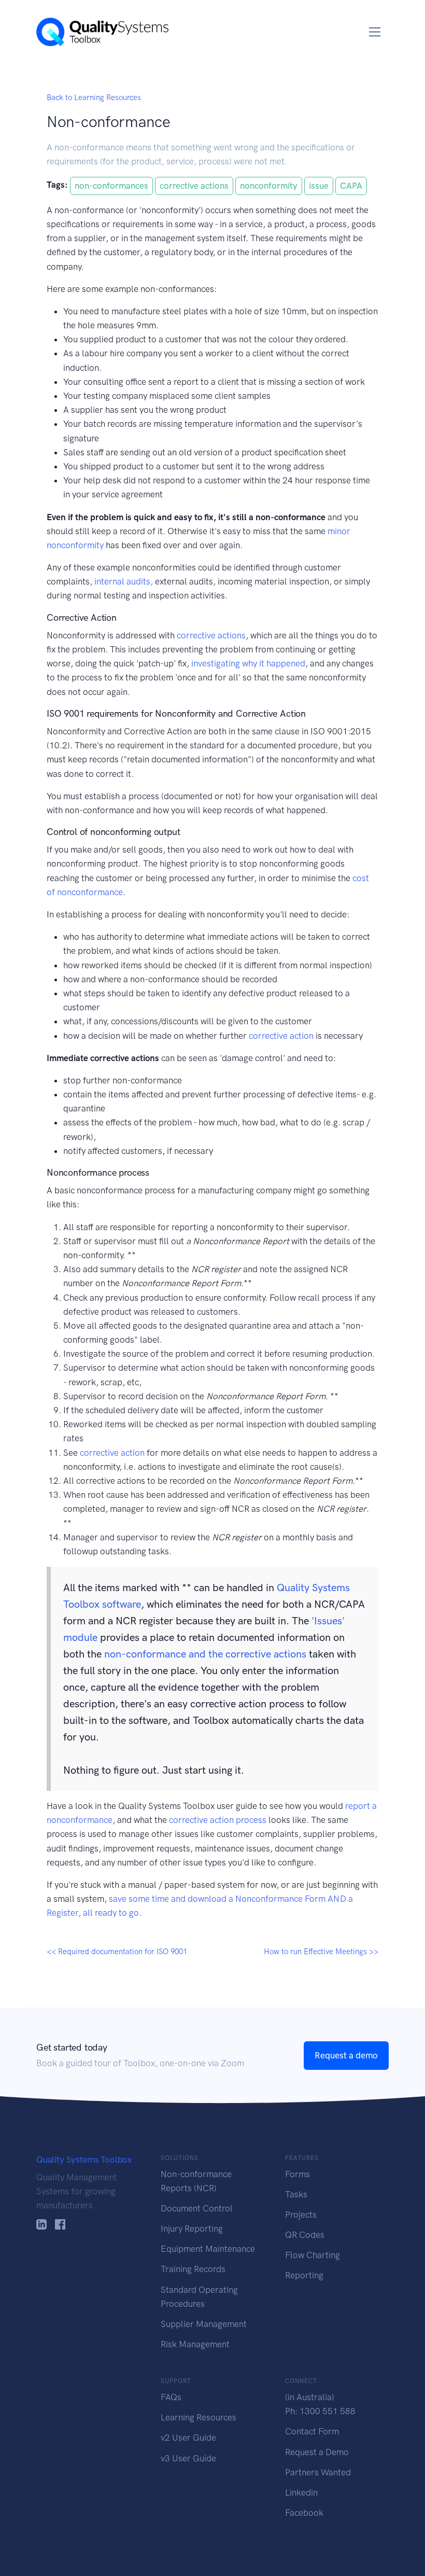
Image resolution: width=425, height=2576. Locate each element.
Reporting (304, 2275)
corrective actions (194, 186)
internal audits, (124, 581)
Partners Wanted (318, 2472)
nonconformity (269, 186)
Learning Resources (199, 2417)
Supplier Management (204, 2324)
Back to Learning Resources (94, 98)
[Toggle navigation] (375, 32)
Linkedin (301, 2493)
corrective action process (218, 1820)
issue (319, 186)
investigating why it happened (248, 663)
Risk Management (195, 2344)
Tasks (296, 2194)
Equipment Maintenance (208, 2249)
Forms (297, 2174)
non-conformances (111, 186)
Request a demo (346, 2055)
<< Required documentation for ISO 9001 (117, 1952)
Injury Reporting (192, 2229)
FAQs (171, 2397)
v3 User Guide (188, 2458)
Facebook (304, 2513)
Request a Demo (317, 2452)
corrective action (281, 1036)
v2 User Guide (188, 2438)
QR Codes (305, 2235)
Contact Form (312, 2431)
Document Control (197, 2208)
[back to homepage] (102, 32)
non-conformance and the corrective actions (205, 1654)
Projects (301, 2215)
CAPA (351, 186)
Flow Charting (313, 2255)
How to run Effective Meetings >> (321, 1952)
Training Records (193, 2269)
